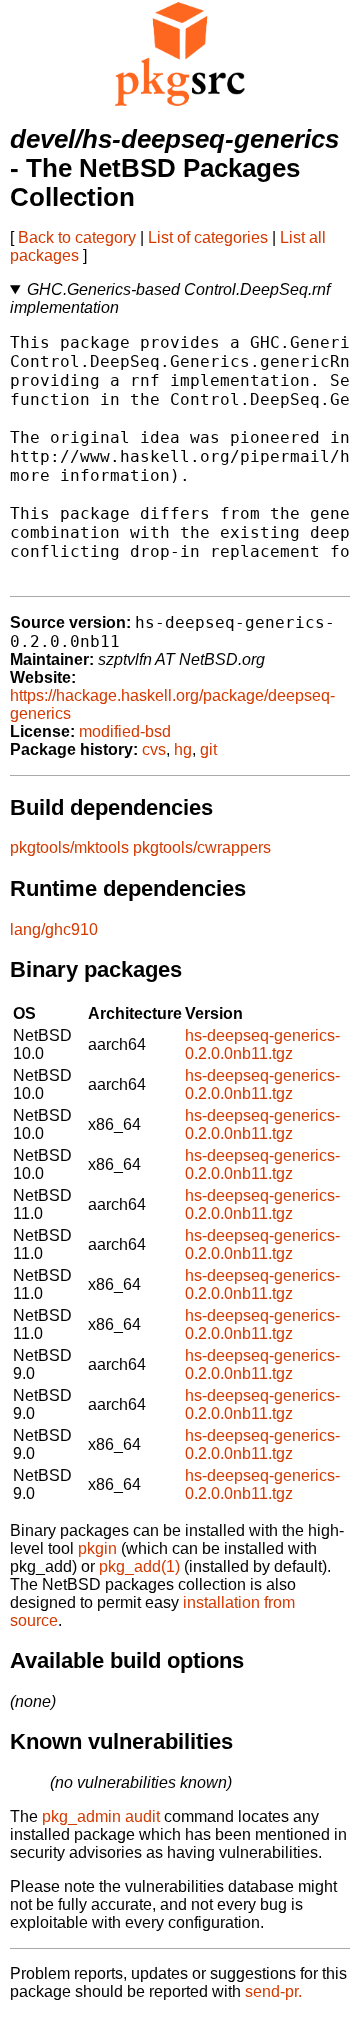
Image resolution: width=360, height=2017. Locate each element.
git (208, 749)
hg (183, 749)
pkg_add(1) (139, 1566)
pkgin (97, 1548)
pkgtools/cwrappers (202, 847)
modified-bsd (125, 731)
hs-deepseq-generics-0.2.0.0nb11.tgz (262, 1044)
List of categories (208, 237)
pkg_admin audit (101, 1816)
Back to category (77, 237)
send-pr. (273, 1991)
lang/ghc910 (54, 929)
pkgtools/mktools (69, 847)
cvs (154, 749)
